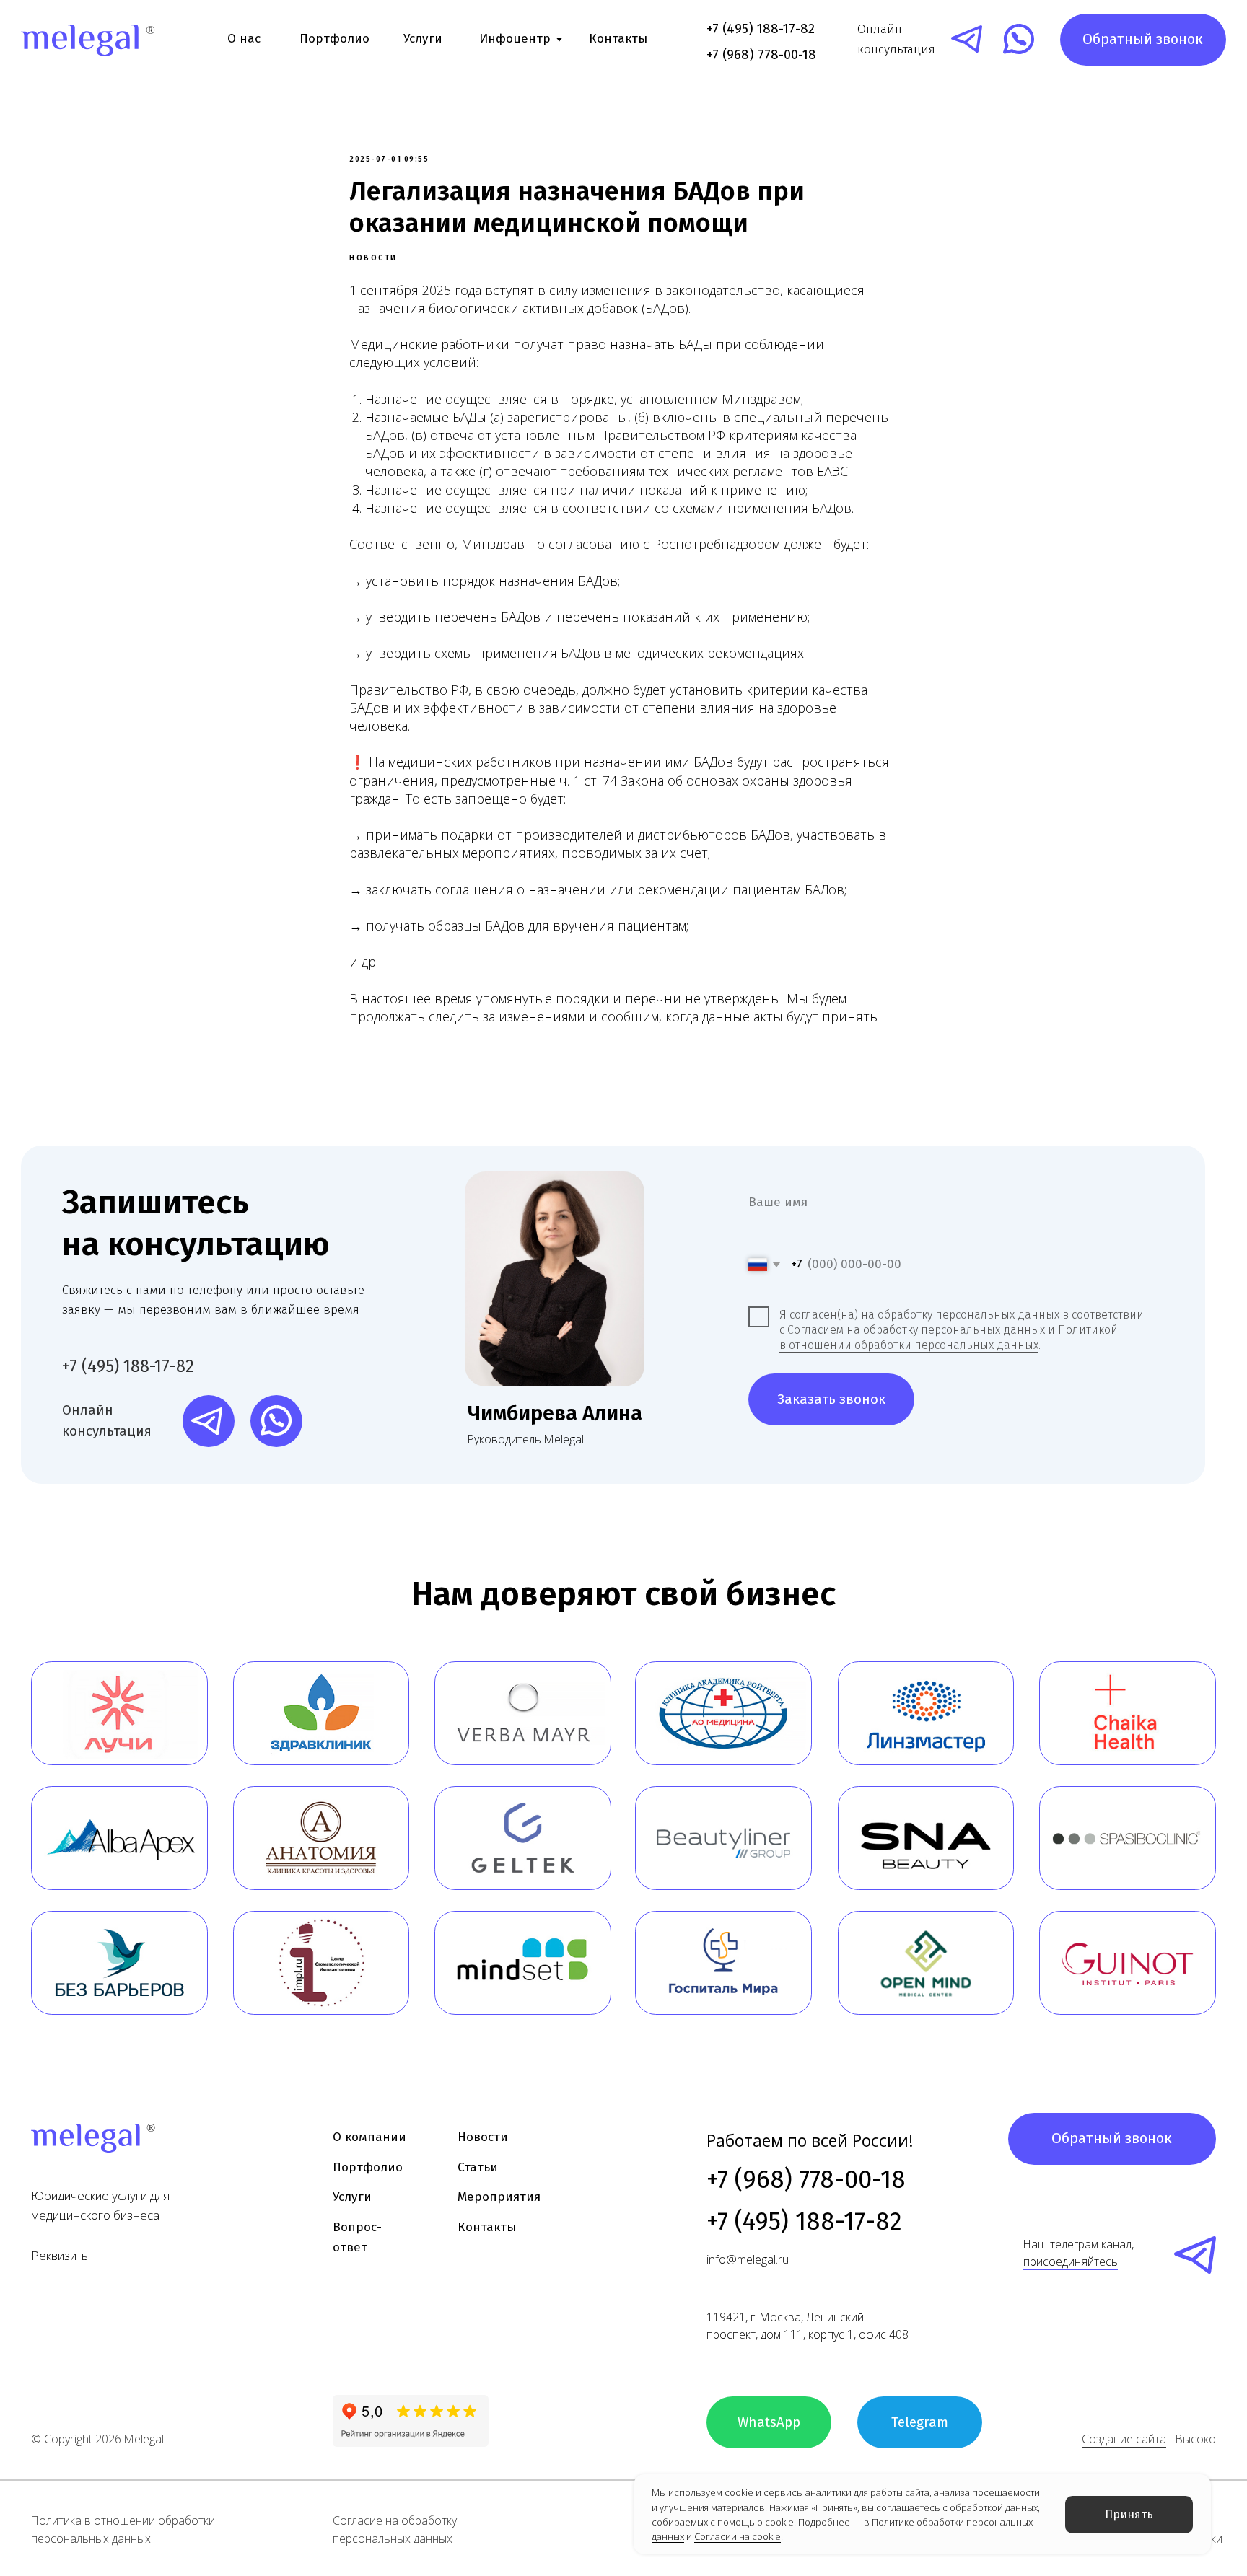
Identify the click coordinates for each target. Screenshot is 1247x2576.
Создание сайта (1124, 2439)
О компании (369, 2137)
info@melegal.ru (748, 2259)
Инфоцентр (515, 39)
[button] (1143, 40)
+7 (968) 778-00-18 (806, 2180)
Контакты (618, 39)
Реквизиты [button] (61, 2255)
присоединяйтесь (1071, 2261)
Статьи (478, 2167)
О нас (244, 39)
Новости (483, 2137)
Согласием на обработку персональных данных (916, 1330)
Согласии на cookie (738, 2536)
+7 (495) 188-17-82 (761, 28)
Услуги (423, 39)
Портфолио (334, 39)
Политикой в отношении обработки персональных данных (949, 1337)
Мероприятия (499, 2197)
